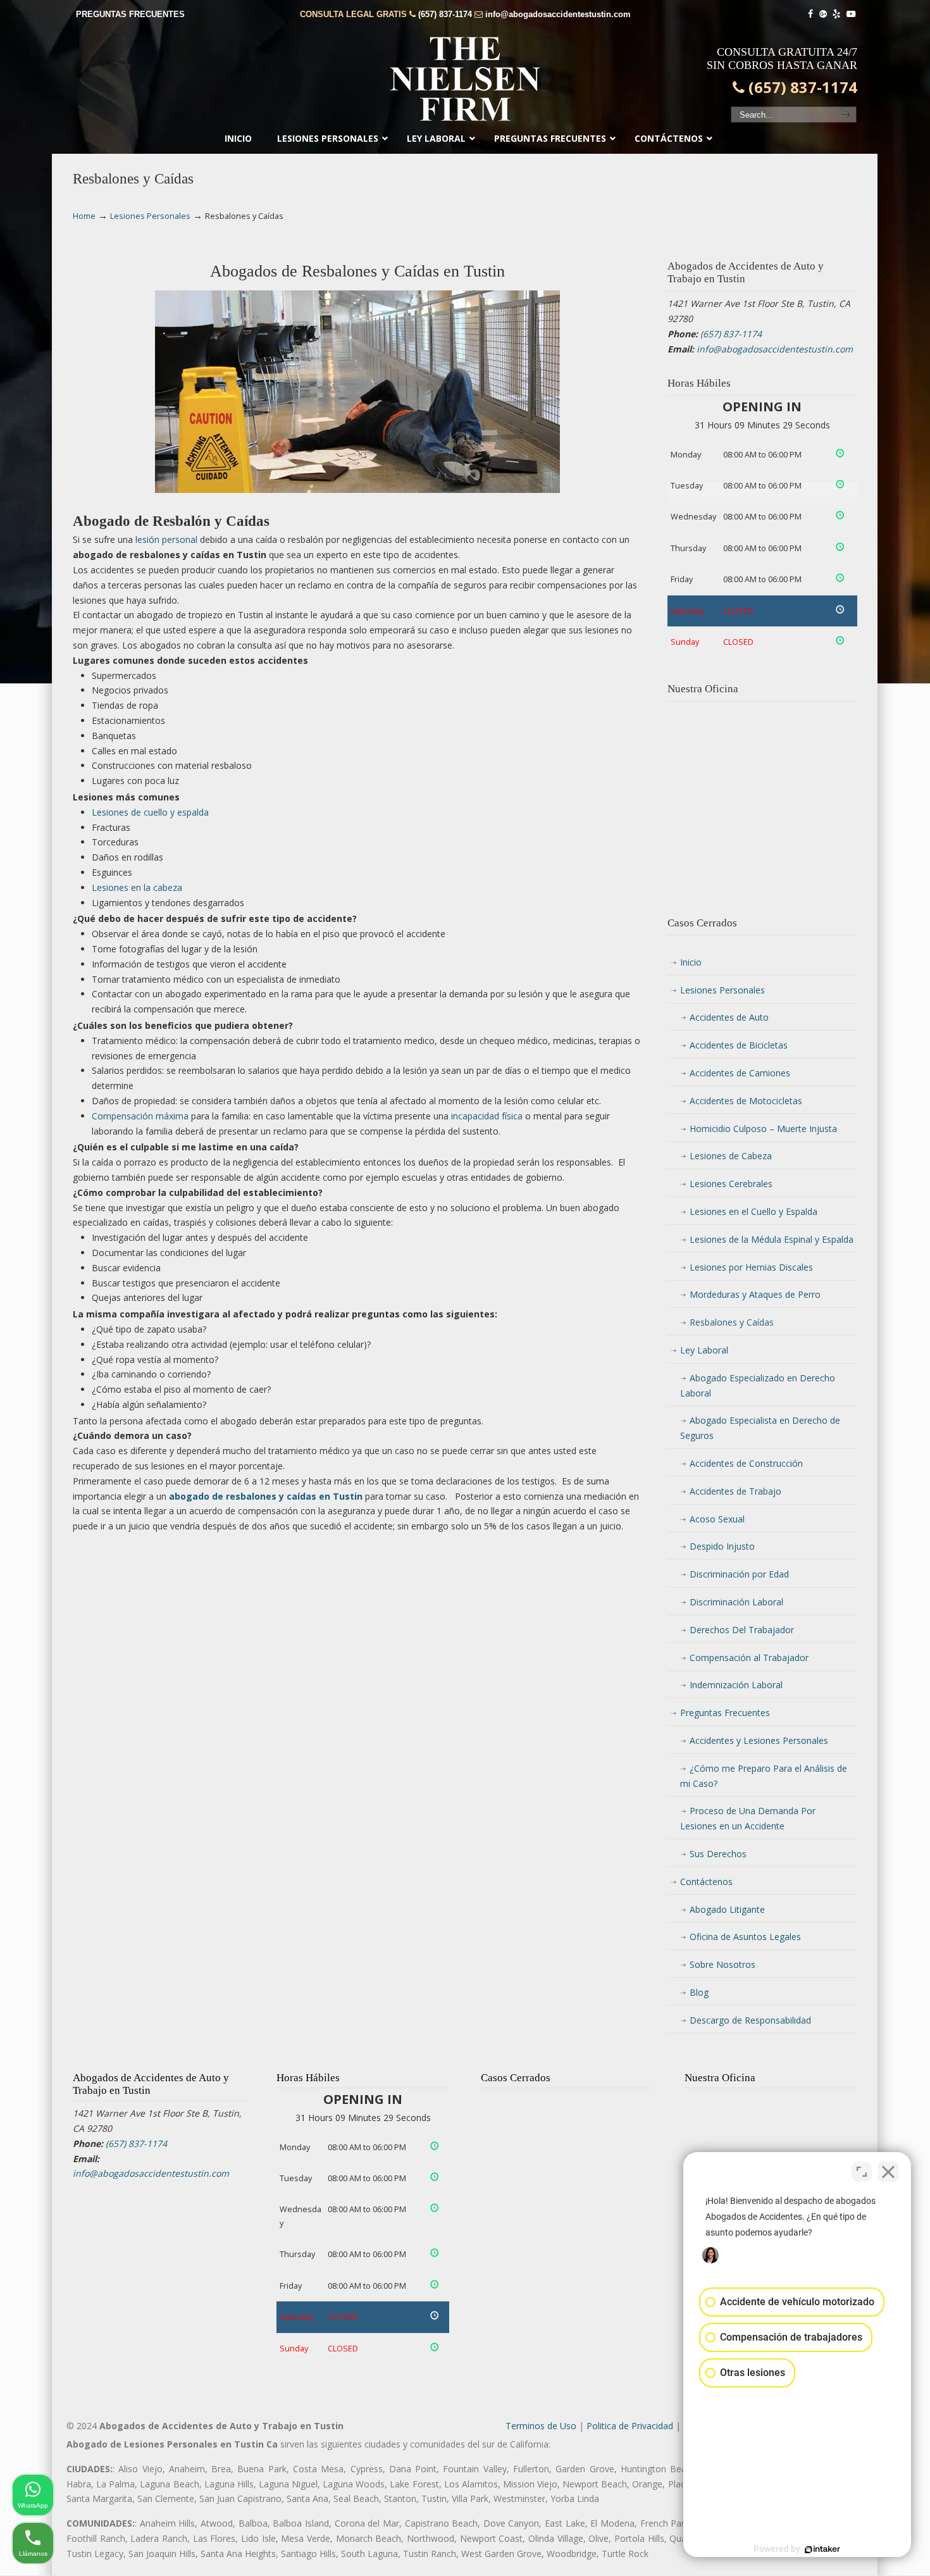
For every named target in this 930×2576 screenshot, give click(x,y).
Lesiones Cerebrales (731, 1184)
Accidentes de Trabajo (735, 1491)
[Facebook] (810, 14)
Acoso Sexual (717, 1519)
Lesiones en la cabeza (137, 887)
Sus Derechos (718, 1854)
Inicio (691, 962)
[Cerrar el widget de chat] (888, 2172)
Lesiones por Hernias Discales (751, 1267)
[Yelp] (837, 14)
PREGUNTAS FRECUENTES (130, 14)
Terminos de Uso (541, 2426)
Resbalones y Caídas (732, 1322)
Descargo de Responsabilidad (750, 2020)
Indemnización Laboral (736, 1685)
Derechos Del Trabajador (742, 1630)
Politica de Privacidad (630, 2426)
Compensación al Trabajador (749, 1658)
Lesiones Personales (150, 216)
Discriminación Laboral (736, 1602)
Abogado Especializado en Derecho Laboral (758, 1385)
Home (84, 216)
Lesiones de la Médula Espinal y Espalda (772, 1239)
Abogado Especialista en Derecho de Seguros (760, 1428)
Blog (699, 1992)
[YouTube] (851, 14)
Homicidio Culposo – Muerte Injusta (763, 1129)
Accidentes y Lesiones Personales (759, 1740)
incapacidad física (487, 1116)
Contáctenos (706, 1882)
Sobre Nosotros (722, 1964)
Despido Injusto (722, 1546)
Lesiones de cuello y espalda (150, 812)
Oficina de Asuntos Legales (745, 1937)
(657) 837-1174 (445, 14)
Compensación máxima (140, 1116)
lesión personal (166, 539)
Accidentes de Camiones (740, 1073)
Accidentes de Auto (729, 1017)
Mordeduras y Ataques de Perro (755, 1294)
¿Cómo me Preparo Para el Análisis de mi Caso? (764, 1776)
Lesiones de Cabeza (731, 1156)
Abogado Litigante (727, 1909)
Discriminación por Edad (739, 1574)
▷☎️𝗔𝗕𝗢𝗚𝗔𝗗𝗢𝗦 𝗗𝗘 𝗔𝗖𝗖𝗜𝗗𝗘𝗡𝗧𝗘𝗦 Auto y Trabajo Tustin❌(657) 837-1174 (465, 79)
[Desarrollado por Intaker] (822, 2549)
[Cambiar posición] (862, 2172)
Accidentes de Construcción (746, 1463)
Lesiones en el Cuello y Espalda (753, 1211)
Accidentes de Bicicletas (739, 1045)
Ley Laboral (704, 1350)
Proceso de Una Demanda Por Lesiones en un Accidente (748, 1818)
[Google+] (823, 14)
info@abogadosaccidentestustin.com (558, 14)
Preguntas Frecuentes (725, 1713)
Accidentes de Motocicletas (746, 1101)
